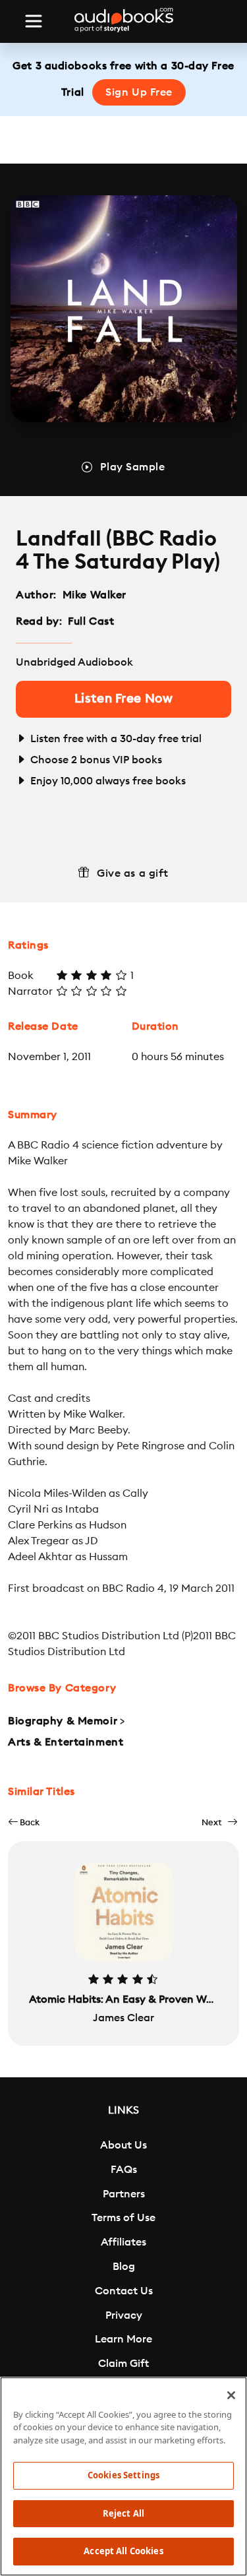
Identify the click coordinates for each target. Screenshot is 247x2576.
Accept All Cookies (123, 2551)
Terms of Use (123, 2218)
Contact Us (124, 2291)
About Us (123, 2145)
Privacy (124, 2315)
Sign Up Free (139, 92)
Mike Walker (95, 595)
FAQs (124, 2170)
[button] (24, 1822)
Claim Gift (123, 2364)
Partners (124, 2194)
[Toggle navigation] (34, 21)
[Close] (231, 2395)
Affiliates (123, 2242)
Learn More (123, 2339)
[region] (123, 2476)
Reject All (123, 2513)
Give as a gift (133, 873)
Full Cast (93, 621)
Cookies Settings (123, 2475)
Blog (124, 2267)
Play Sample (132, 467)
